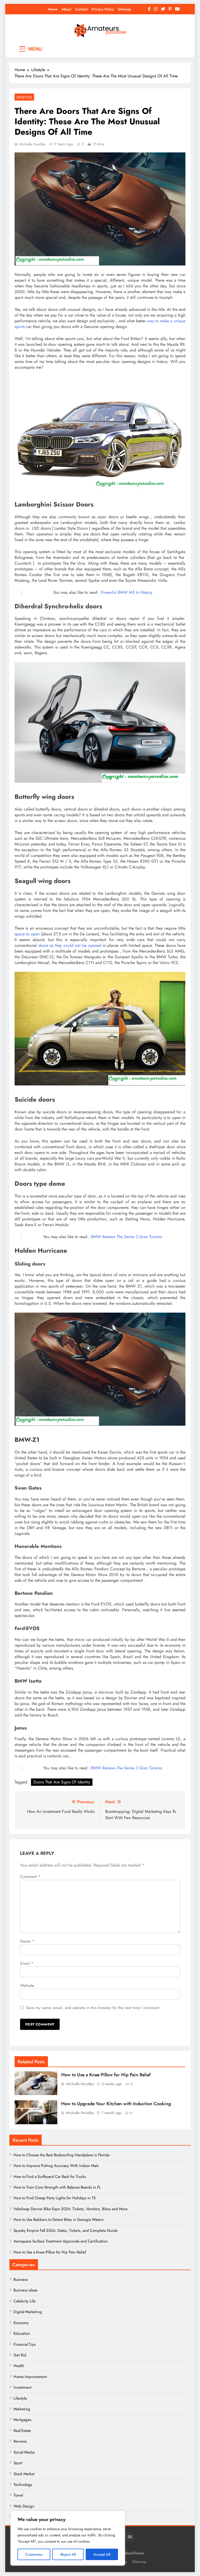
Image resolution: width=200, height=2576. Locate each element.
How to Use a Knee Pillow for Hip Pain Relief (106, 2075)
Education (22, 2333)
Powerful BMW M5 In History (127, 592)
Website (27, 1985)
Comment (30, 1877)
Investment (23, 2387)
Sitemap (124, 9)
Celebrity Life (25, 2301)
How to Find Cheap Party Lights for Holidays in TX (55, 2198)
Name (27, 1941)
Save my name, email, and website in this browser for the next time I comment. (93, 2008)
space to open (27, 934)
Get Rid (20, 2355)
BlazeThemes (134, 2553)
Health (19, 2366)
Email (27, 1963)
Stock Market (24, 2474)
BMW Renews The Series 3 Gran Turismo (127, 1237)
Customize (34, 2554)
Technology (23, 2485)
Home (53, 9)
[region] (68, 2538)
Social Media (24, 2452)
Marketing (22, 2409)
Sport (18, 2463)
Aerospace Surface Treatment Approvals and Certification (61, 2241)
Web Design (24, 2506)
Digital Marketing (28, 2312)
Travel (18, 2495)
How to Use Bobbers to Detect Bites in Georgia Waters (58, 2220)
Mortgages (22, 2420)
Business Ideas (26, 2290)
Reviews (20, 2441)
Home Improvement (30, 2377)
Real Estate (22, 2431)
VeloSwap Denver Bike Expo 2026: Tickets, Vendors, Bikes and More (71, 2209)
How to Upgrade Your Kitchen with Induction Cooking (116, 2104)
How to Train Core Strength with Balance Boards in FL (57, 2187)
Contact (82, 9)
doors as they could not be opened (70, 945)
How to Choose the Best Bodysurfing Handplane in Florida (61, 2155)
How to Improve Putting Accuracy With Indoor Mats (56, 2166)
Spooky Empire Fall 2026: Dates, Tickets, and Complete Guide (66, 2231)
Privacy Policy (103, 9)
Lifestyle (24, 97)
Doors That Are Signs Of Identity (62, 1782)
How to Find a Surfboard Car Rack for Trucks (50, 2177)
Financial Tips (25, 2344)
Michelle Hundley (32, 144)
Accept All (102, 2554)
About (66, 9)
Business (21, 2280)
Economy (21, 2323)
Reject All (68, 2554)
